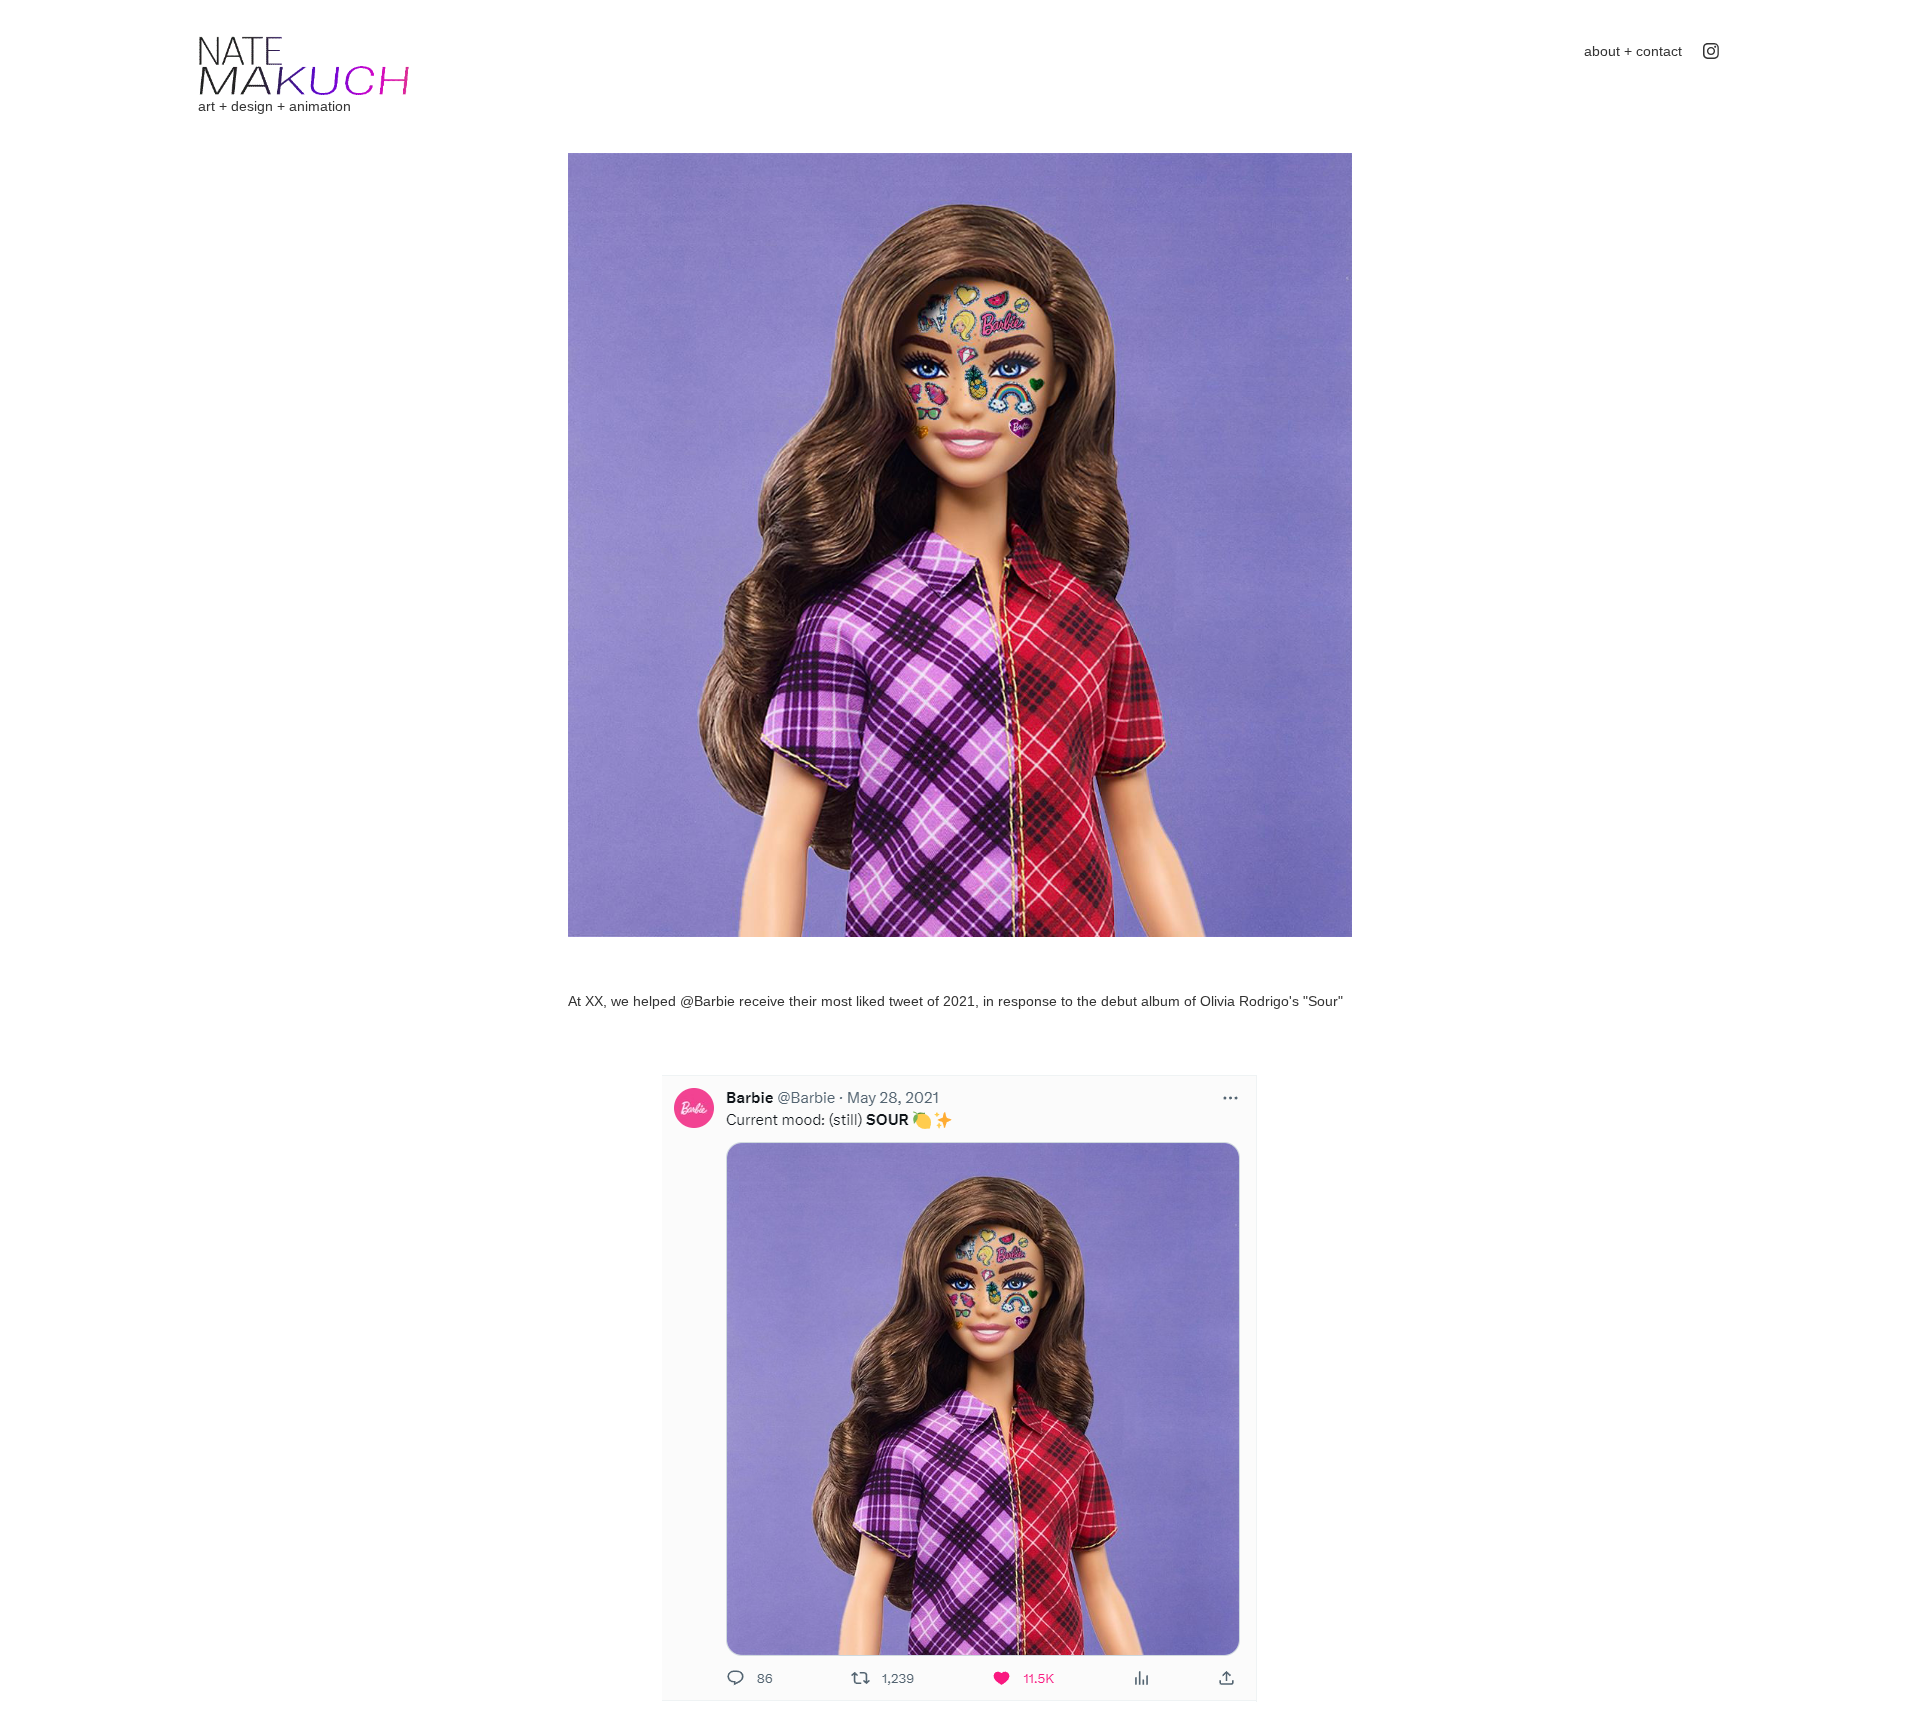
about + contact (1633, 51)
